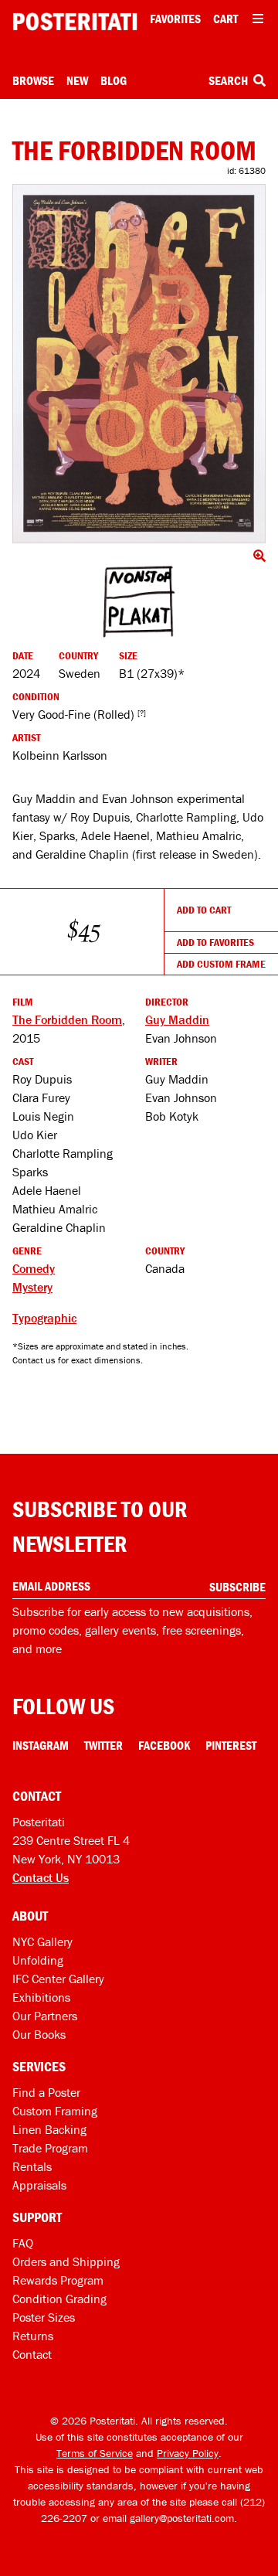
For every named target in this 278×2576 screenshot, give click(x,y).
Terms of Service (95, 2453)
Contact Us (41, 1877)
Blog (114, 80)
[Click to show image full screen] (139, 364)
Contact (32, 2354)
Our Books (39, 2034)
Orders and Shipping (66, 2261)
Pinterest (231, 1745)
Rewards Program (58, 2280)
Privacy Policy (188, 2453)
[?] (142, 713)
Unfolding (38, 1960)
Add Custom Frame (221, 964)
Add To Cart (204, 910)
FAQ (23, 2243)
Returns (33, 2336)
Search (229, 80)
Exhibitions (41, 1997)
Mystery (32, 1287)
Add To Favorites (215, 942)
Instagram (41, 1745)
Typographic (44, 1318)
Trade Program (50, 2148)
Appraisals (39, 2185)
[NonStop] (139, 602)
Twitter (103, 1745)
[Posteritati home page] (75, 22)
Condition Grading (59, 2299)
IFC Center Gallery (58, 1979)
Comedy (34, 1268)
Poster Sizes (44, 2317)
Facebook (164, 1745)
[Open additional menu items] (258, 19)
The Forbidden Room (67, 1019)
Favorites (175, 19)
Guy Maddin (177, 1019)
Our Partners (45, 2016)
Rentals (32, 2166)
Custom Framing (55, 2111)
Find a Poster (46, 2092)
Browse (33, 80)
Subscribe (237, 1587)
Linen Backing (49, 2129)
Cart (225, 19)
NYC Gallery (42, 1941)
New (77, 80)
